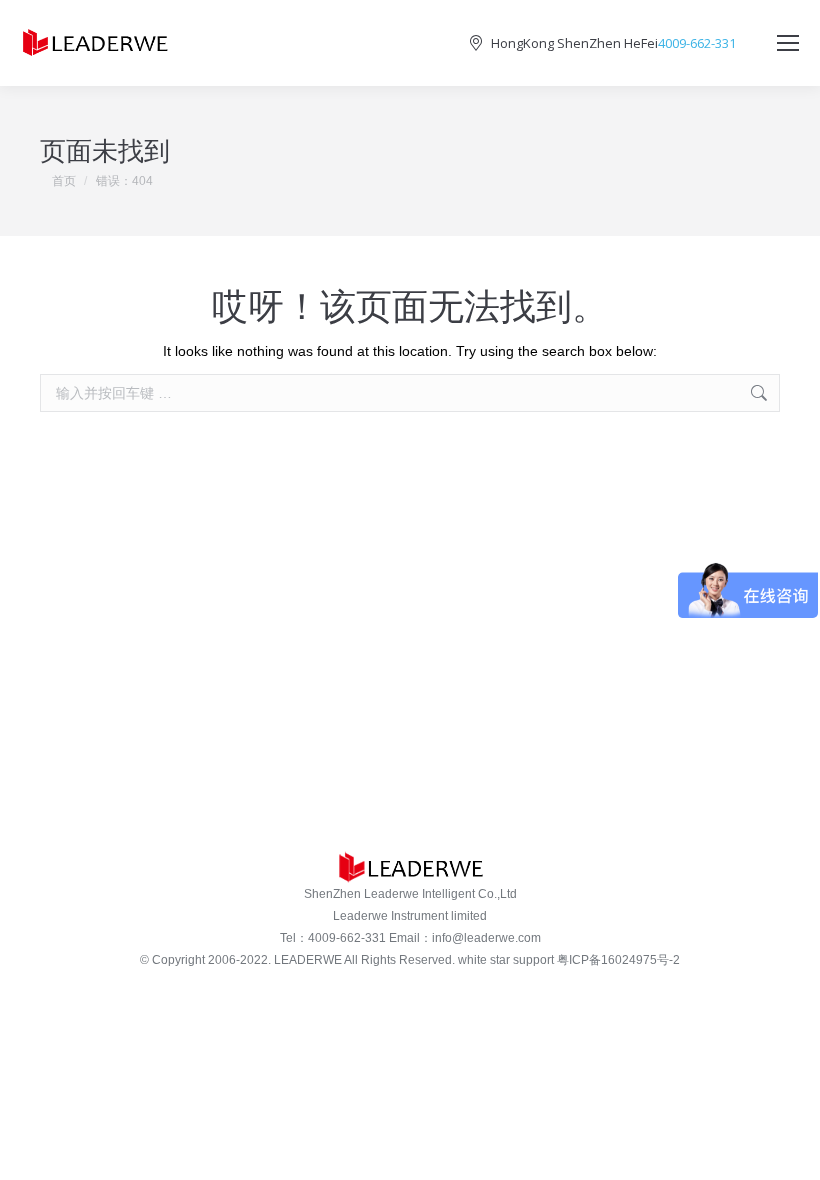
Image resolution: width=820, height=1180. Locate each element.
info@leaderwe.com (486, 938)
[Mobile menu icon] (788, 43)
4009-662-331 (697, 43)
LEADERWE (308, 960)
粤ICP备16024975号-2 (618, 960)
